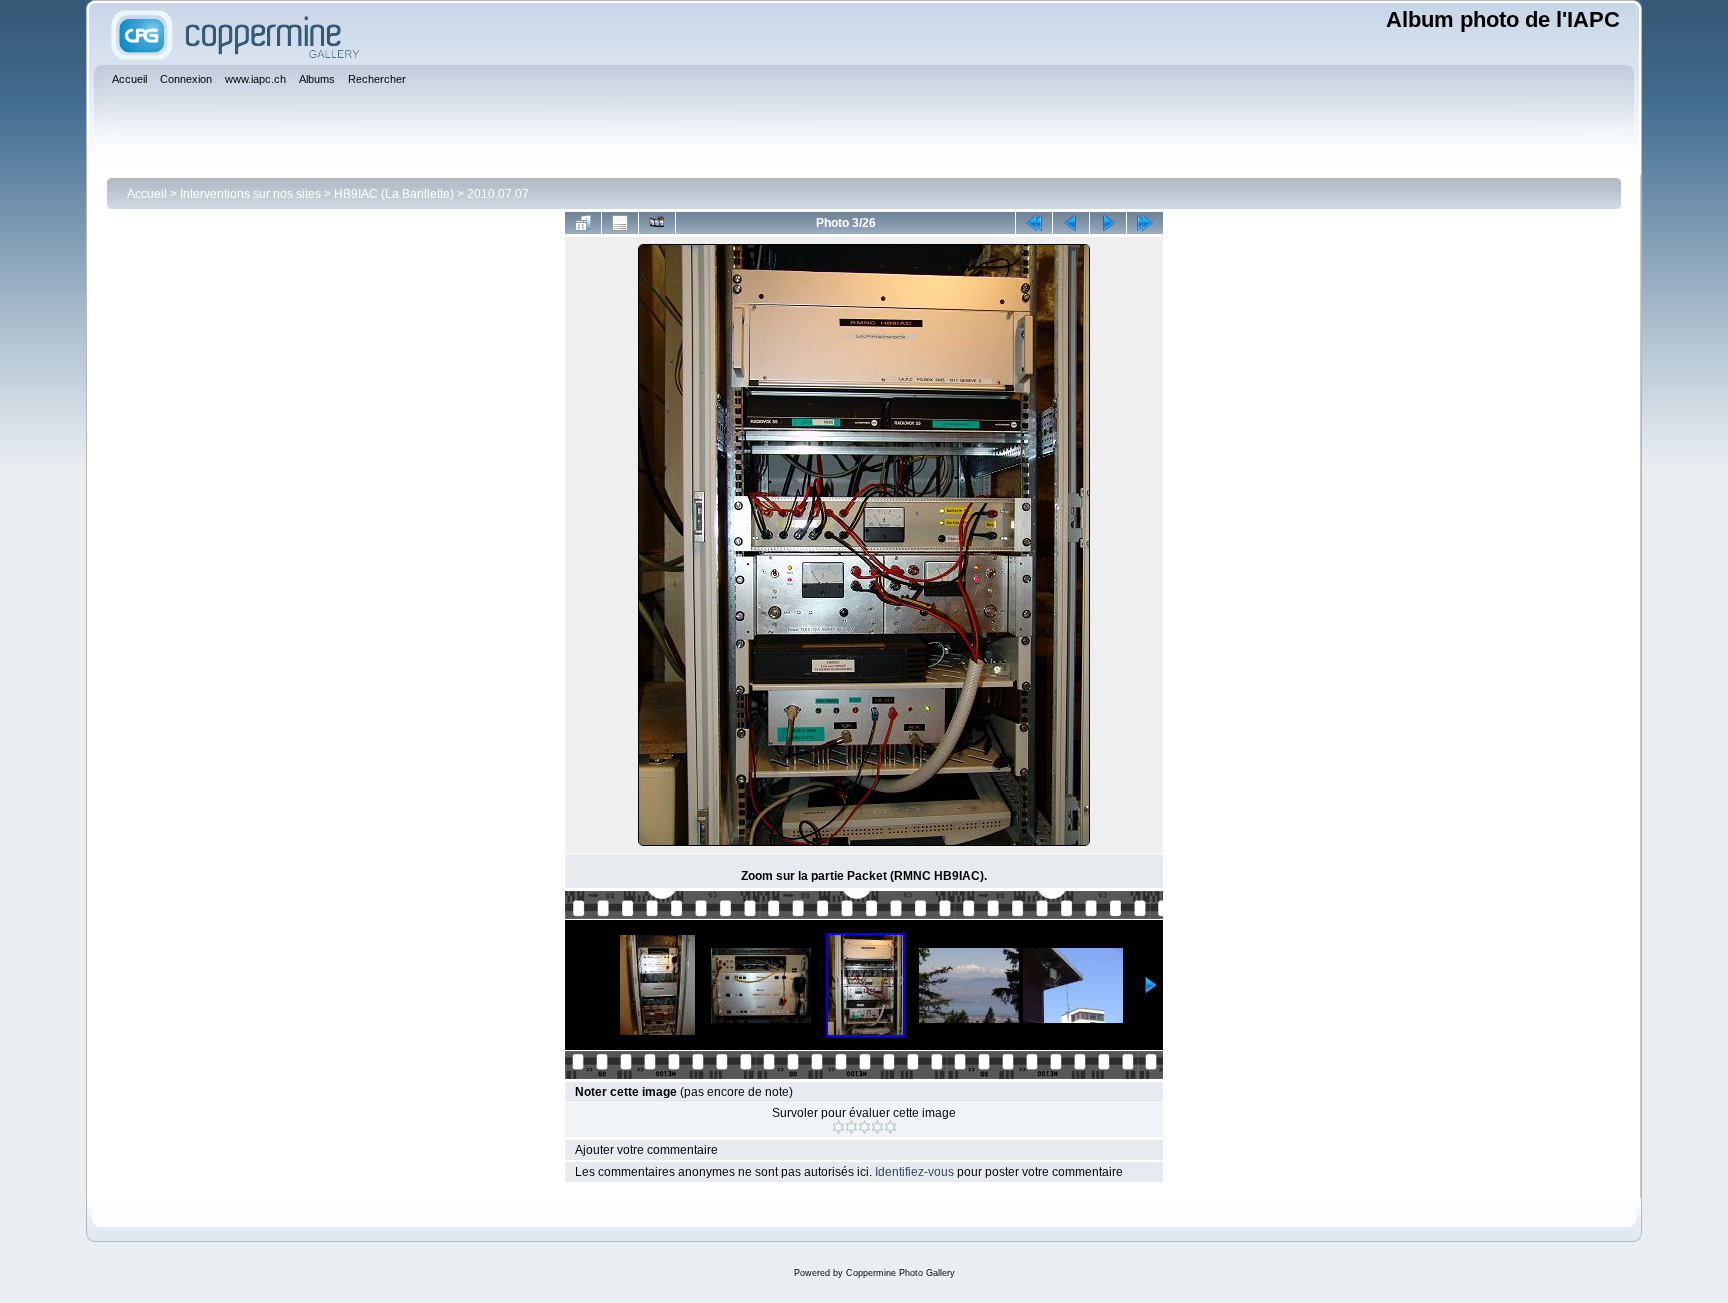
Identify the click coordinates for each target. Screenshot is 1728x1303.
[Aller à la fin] (1145, 223)
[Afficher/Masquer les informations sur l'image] (620, 223)
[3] (864, 1127)
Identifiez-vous (914, 1172)
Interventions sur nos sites (250, 194)
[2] (851, 1127)
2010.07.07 (498, 194)
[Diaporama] (657, 223)
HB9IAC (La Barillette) (394, 194)
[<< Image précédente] (1071, 223)
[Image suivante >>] (1108, 223)
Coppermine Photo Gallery (900, 1273)
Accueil (147, 194)
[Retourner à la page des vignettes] (583, 223)
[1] (838, 1127)
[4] (877, 1127)
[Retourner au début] (1034, 223)
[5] (890, 1127)
